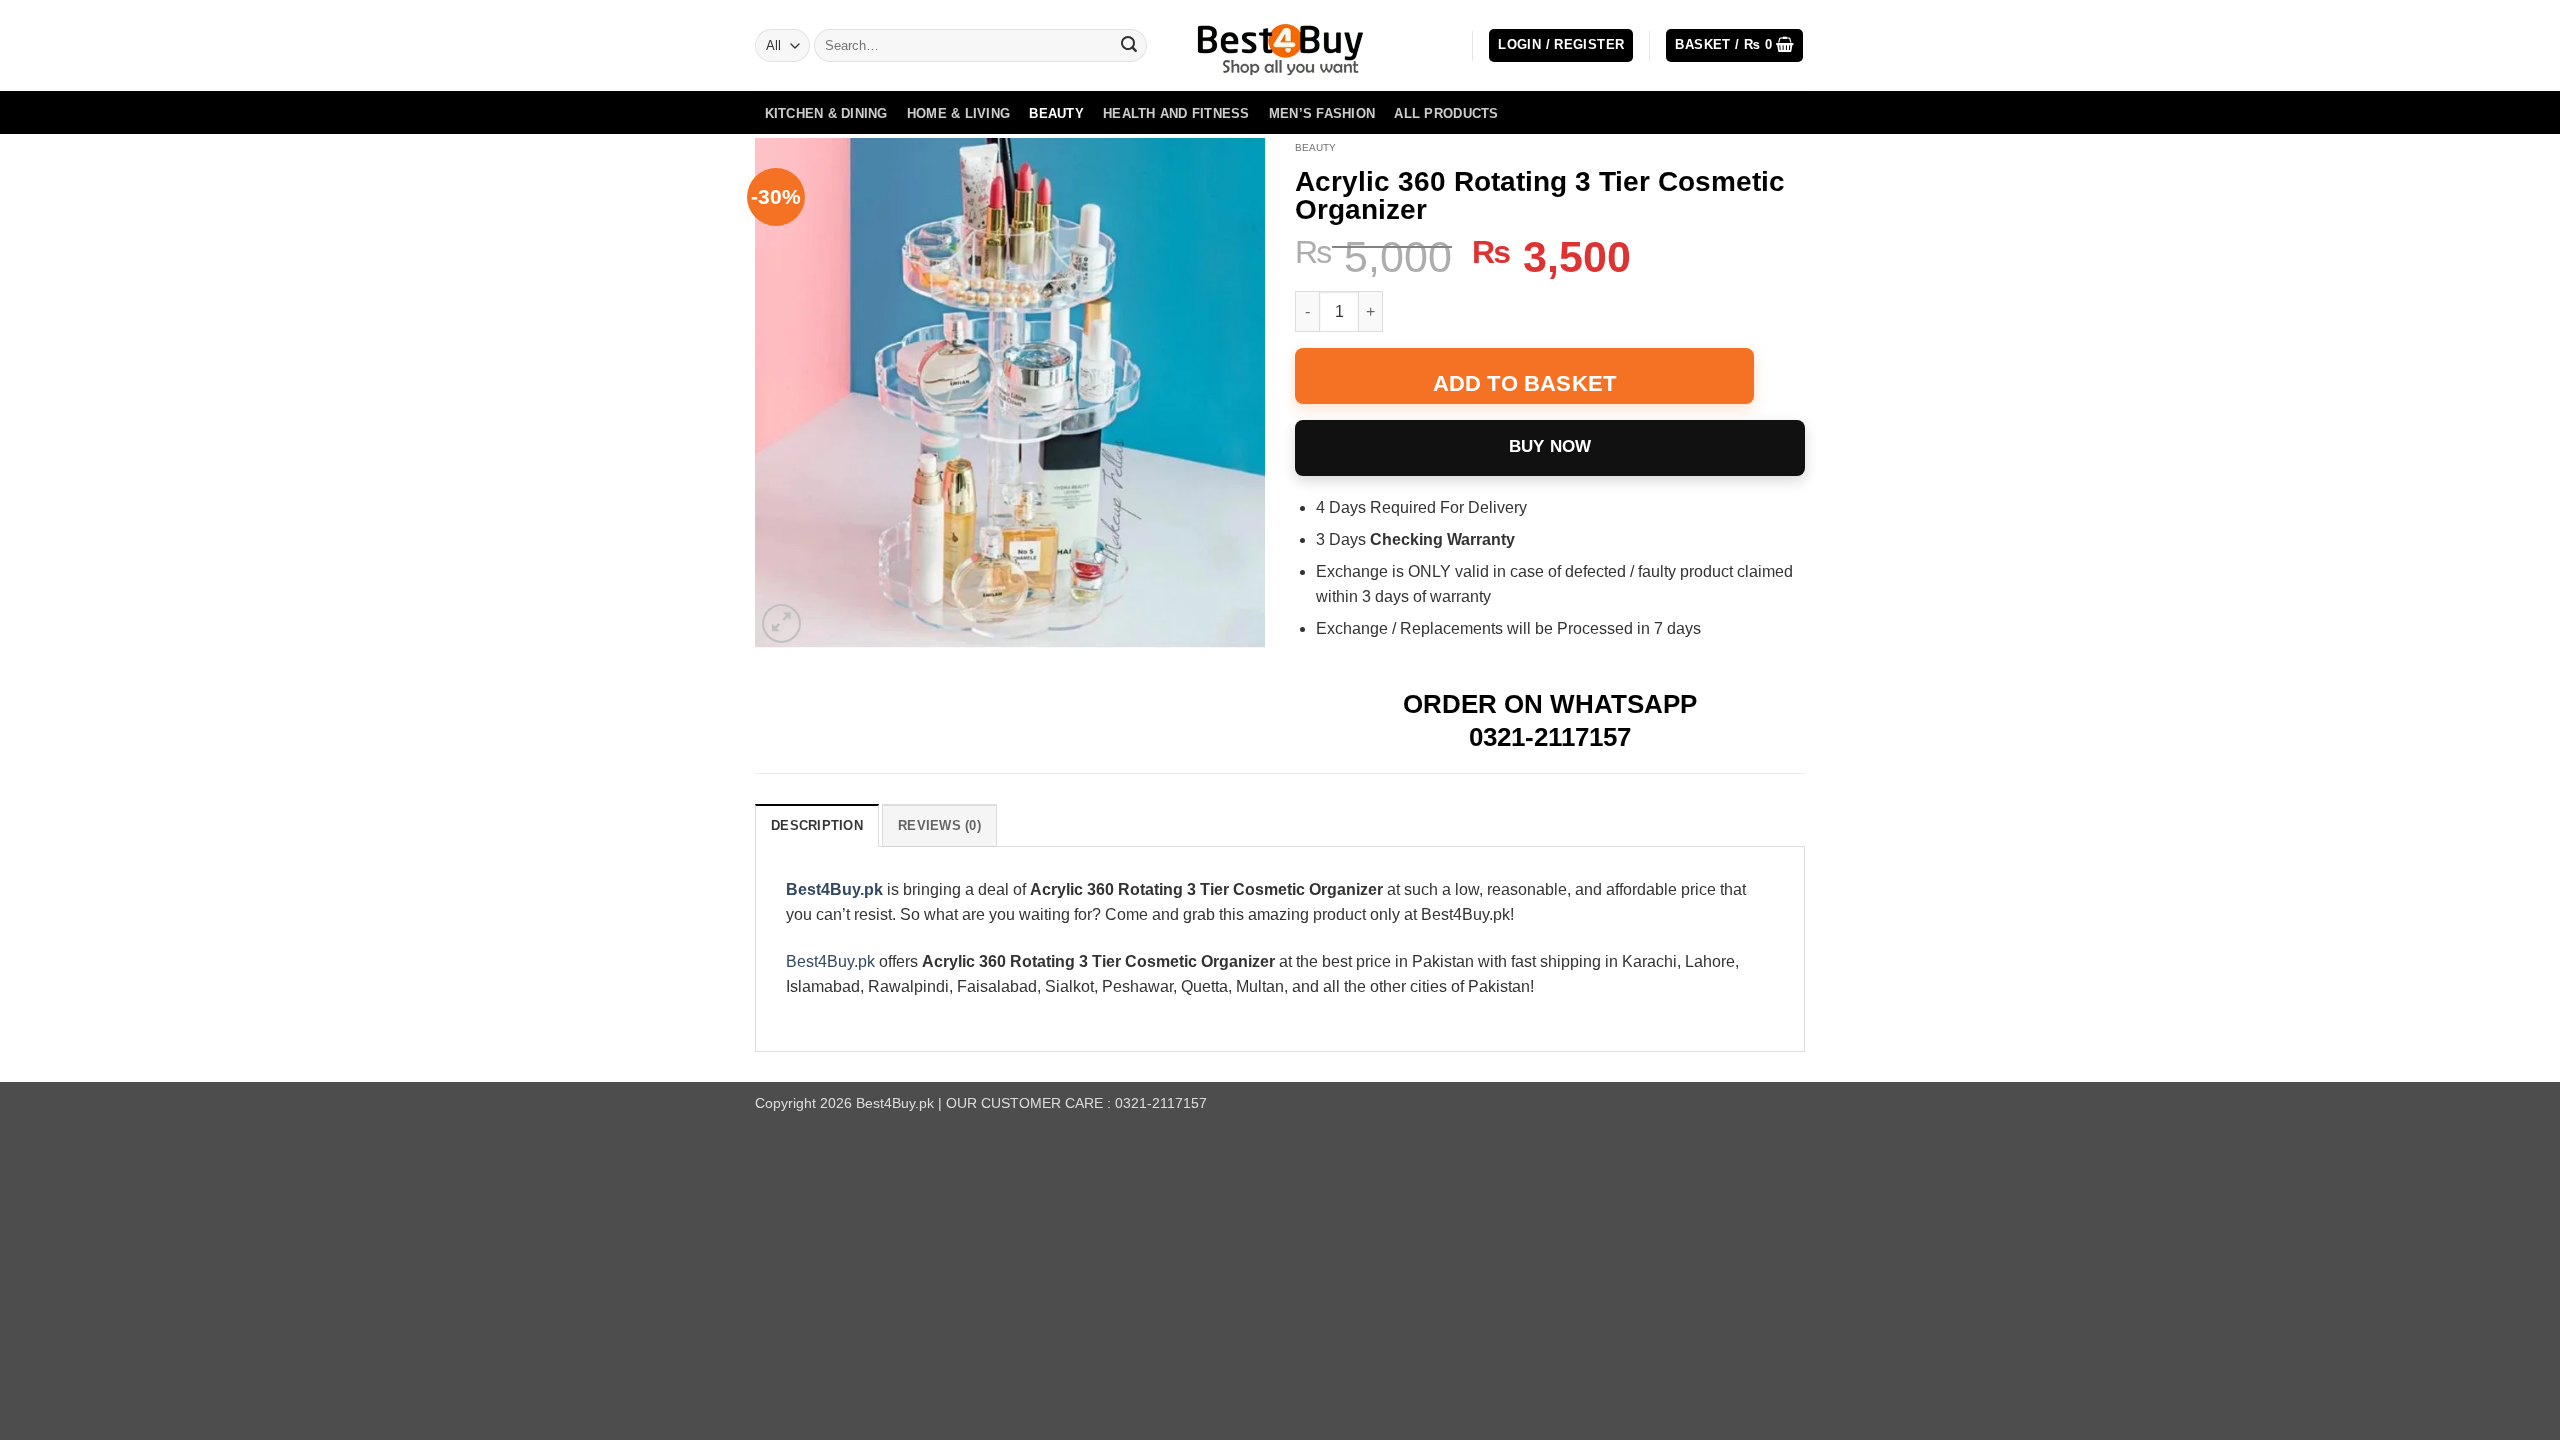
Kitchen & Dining (826, 113)
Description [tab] (817, 825)
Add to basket (1525, 383)
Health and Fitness (1176, 113)
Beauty (1056, 113)
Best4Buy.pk (834, 889)
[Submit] (1129, 46)
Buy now (1550, 446)
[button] (1561, 45)
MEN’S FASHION (1322, 113)
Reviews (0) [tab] (939, 825)
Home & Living (958, 113)
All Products (1446, 113)
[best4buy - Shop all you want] (1280, 46)
